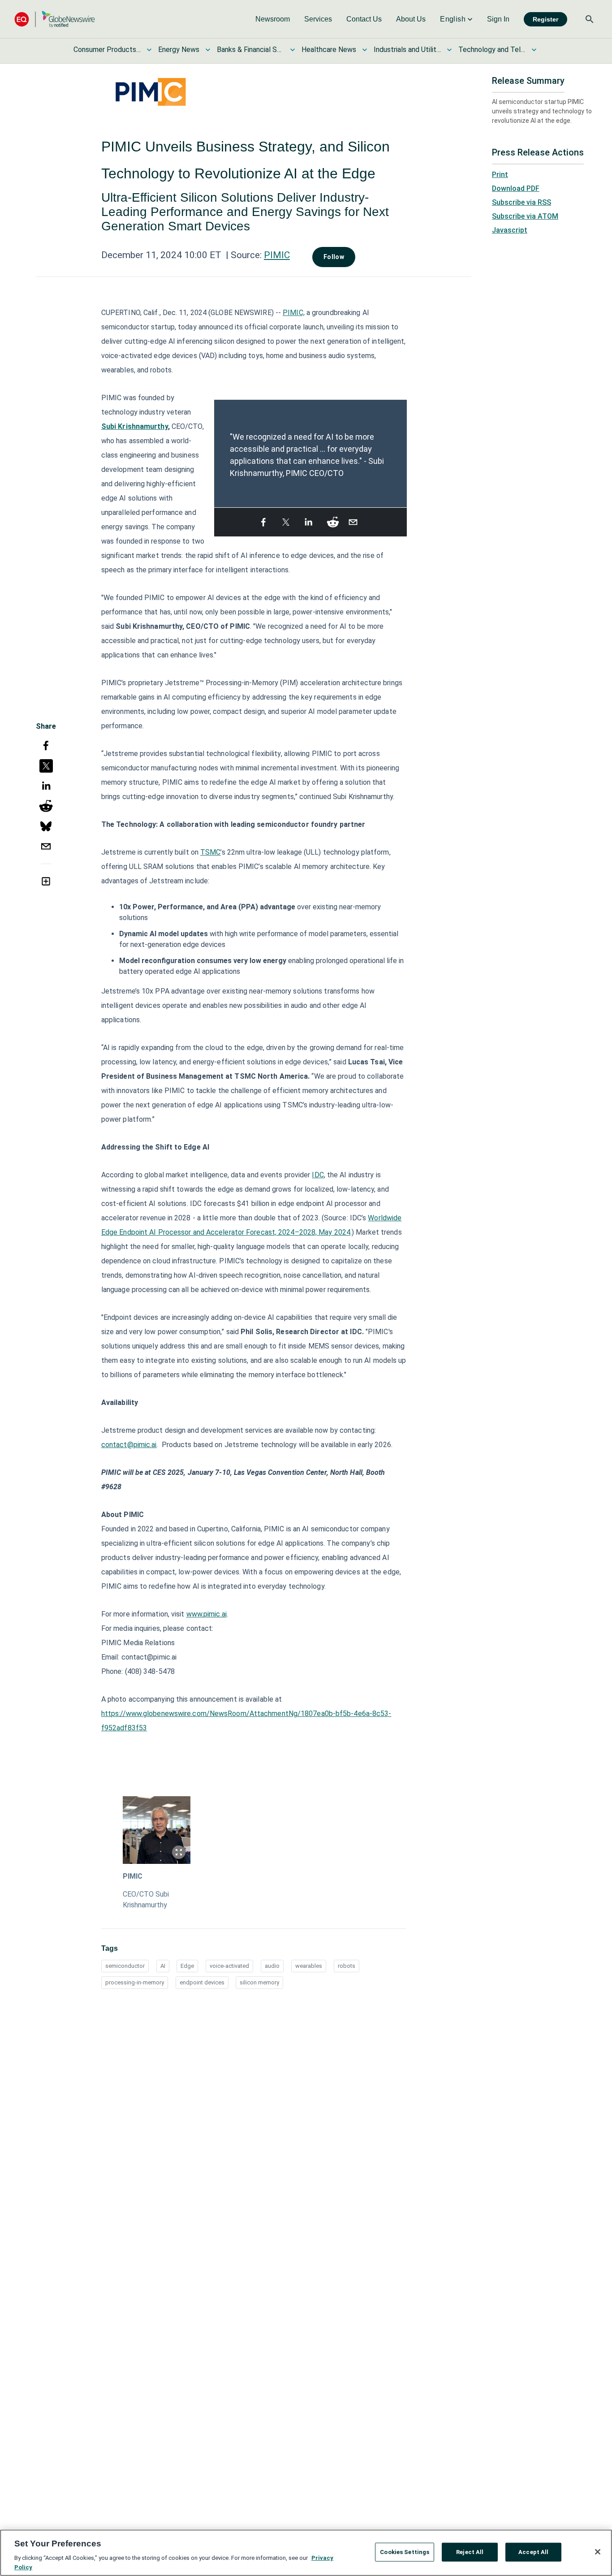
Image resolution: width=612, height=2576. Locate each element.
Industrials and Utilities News (407, 50)
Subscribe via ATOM (525, 216)
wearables (309, 1966)
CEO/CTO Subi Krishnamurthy (146, 1900)
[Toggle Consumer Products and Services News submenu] (149, 50)
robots (347, 1966)
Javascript (510, 230)
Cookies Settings (405, 2552)
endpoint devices (202, 1982)
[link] (273, 19)
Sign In (498, 19)
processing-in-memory (135, 1982)
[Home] (55, 19)
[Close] (598, 2552)
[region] (306, 2553)
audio (272, 1966)
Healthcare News (329, 50)
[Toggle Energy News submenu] (208, 50)
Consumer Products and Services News (107, 50)
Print (500, 175)
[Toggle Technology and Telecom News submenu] (534, 50)
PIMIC (277, 255)
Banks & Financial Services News (250, 50)
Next (401, 449)
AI (163, 1966)
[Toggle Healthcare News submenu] (365, 50)
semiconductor (125, 1966)
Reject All (470, 2552)
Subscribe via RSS (521, 202)
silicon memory (259, 1982)
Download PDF (516, 188)
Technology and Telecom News (492, 50)
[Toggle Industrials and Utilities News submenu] (449, 50)
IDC (318, 1175)
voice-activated (229, 1966)
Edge (187, 1966)
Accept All (533, 2552)
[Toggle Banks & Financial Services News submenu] (293, 50)
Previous (220, 449)
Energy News (179, 50)
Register (545, 19)
